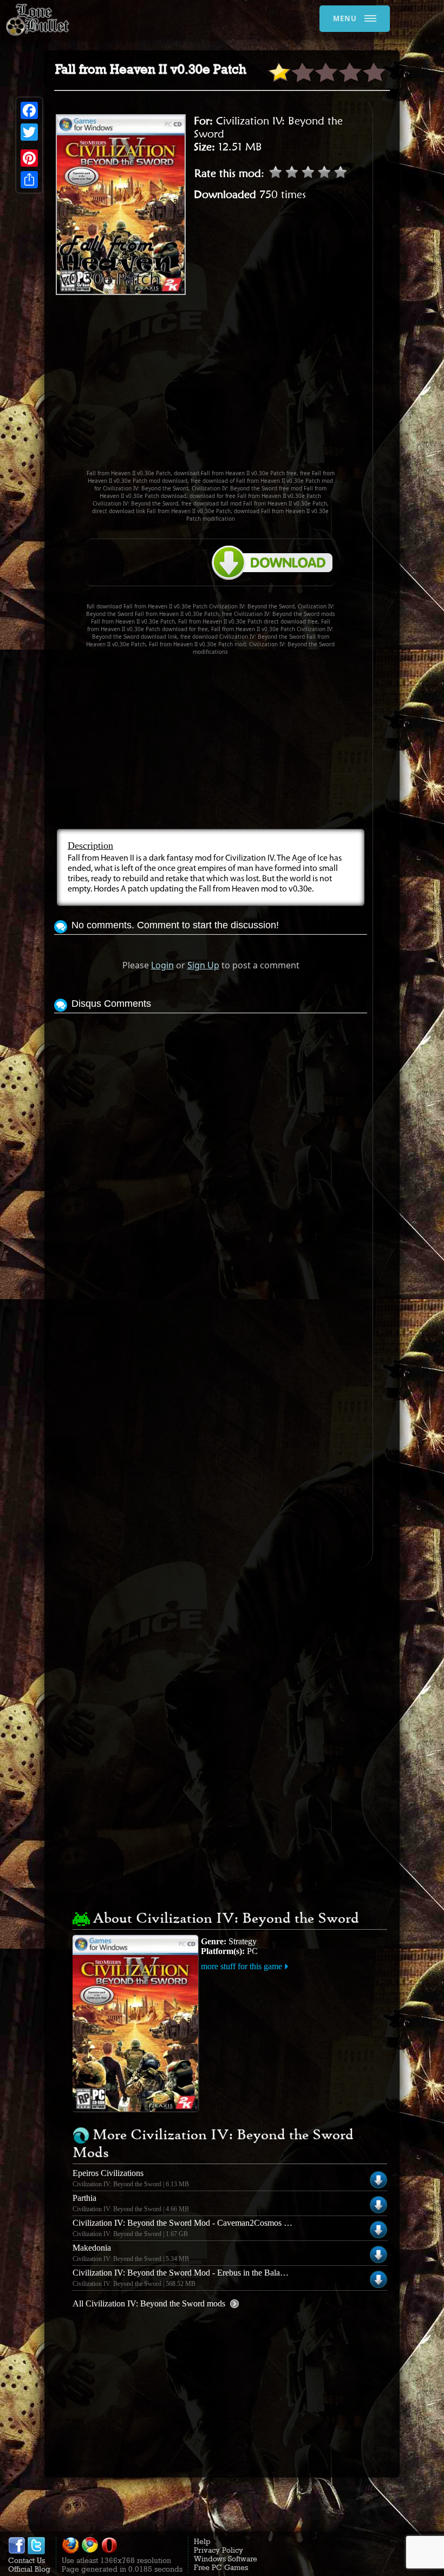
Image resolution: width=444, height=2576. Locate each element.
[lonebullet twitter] (36, 2552)
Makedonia (92, 2248)
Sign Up (203, 965)
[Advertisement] (249, 387)
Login (162, 965)
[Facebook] (29, 110)
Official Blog (29, 2569)
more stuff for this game (241, 1966)
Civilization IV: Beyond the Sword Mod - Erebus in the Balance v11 (190, 2273)
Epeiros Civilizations (108, 2173)
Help (202, 2541)
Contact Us (27, 2560)
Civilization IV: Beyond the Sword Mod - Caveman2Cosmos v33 (185, 2223)
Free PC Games (221, 2567)
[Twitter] (29, 132)
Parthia (84, 2198)
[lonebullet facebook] (17, 2552)
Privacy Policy (218, 2550)
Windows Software (226, 2559)
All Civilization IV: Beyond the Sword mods (149, 2303)
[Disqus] (211, 1151)
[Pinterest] (29, 158)
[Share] (29, 180)
